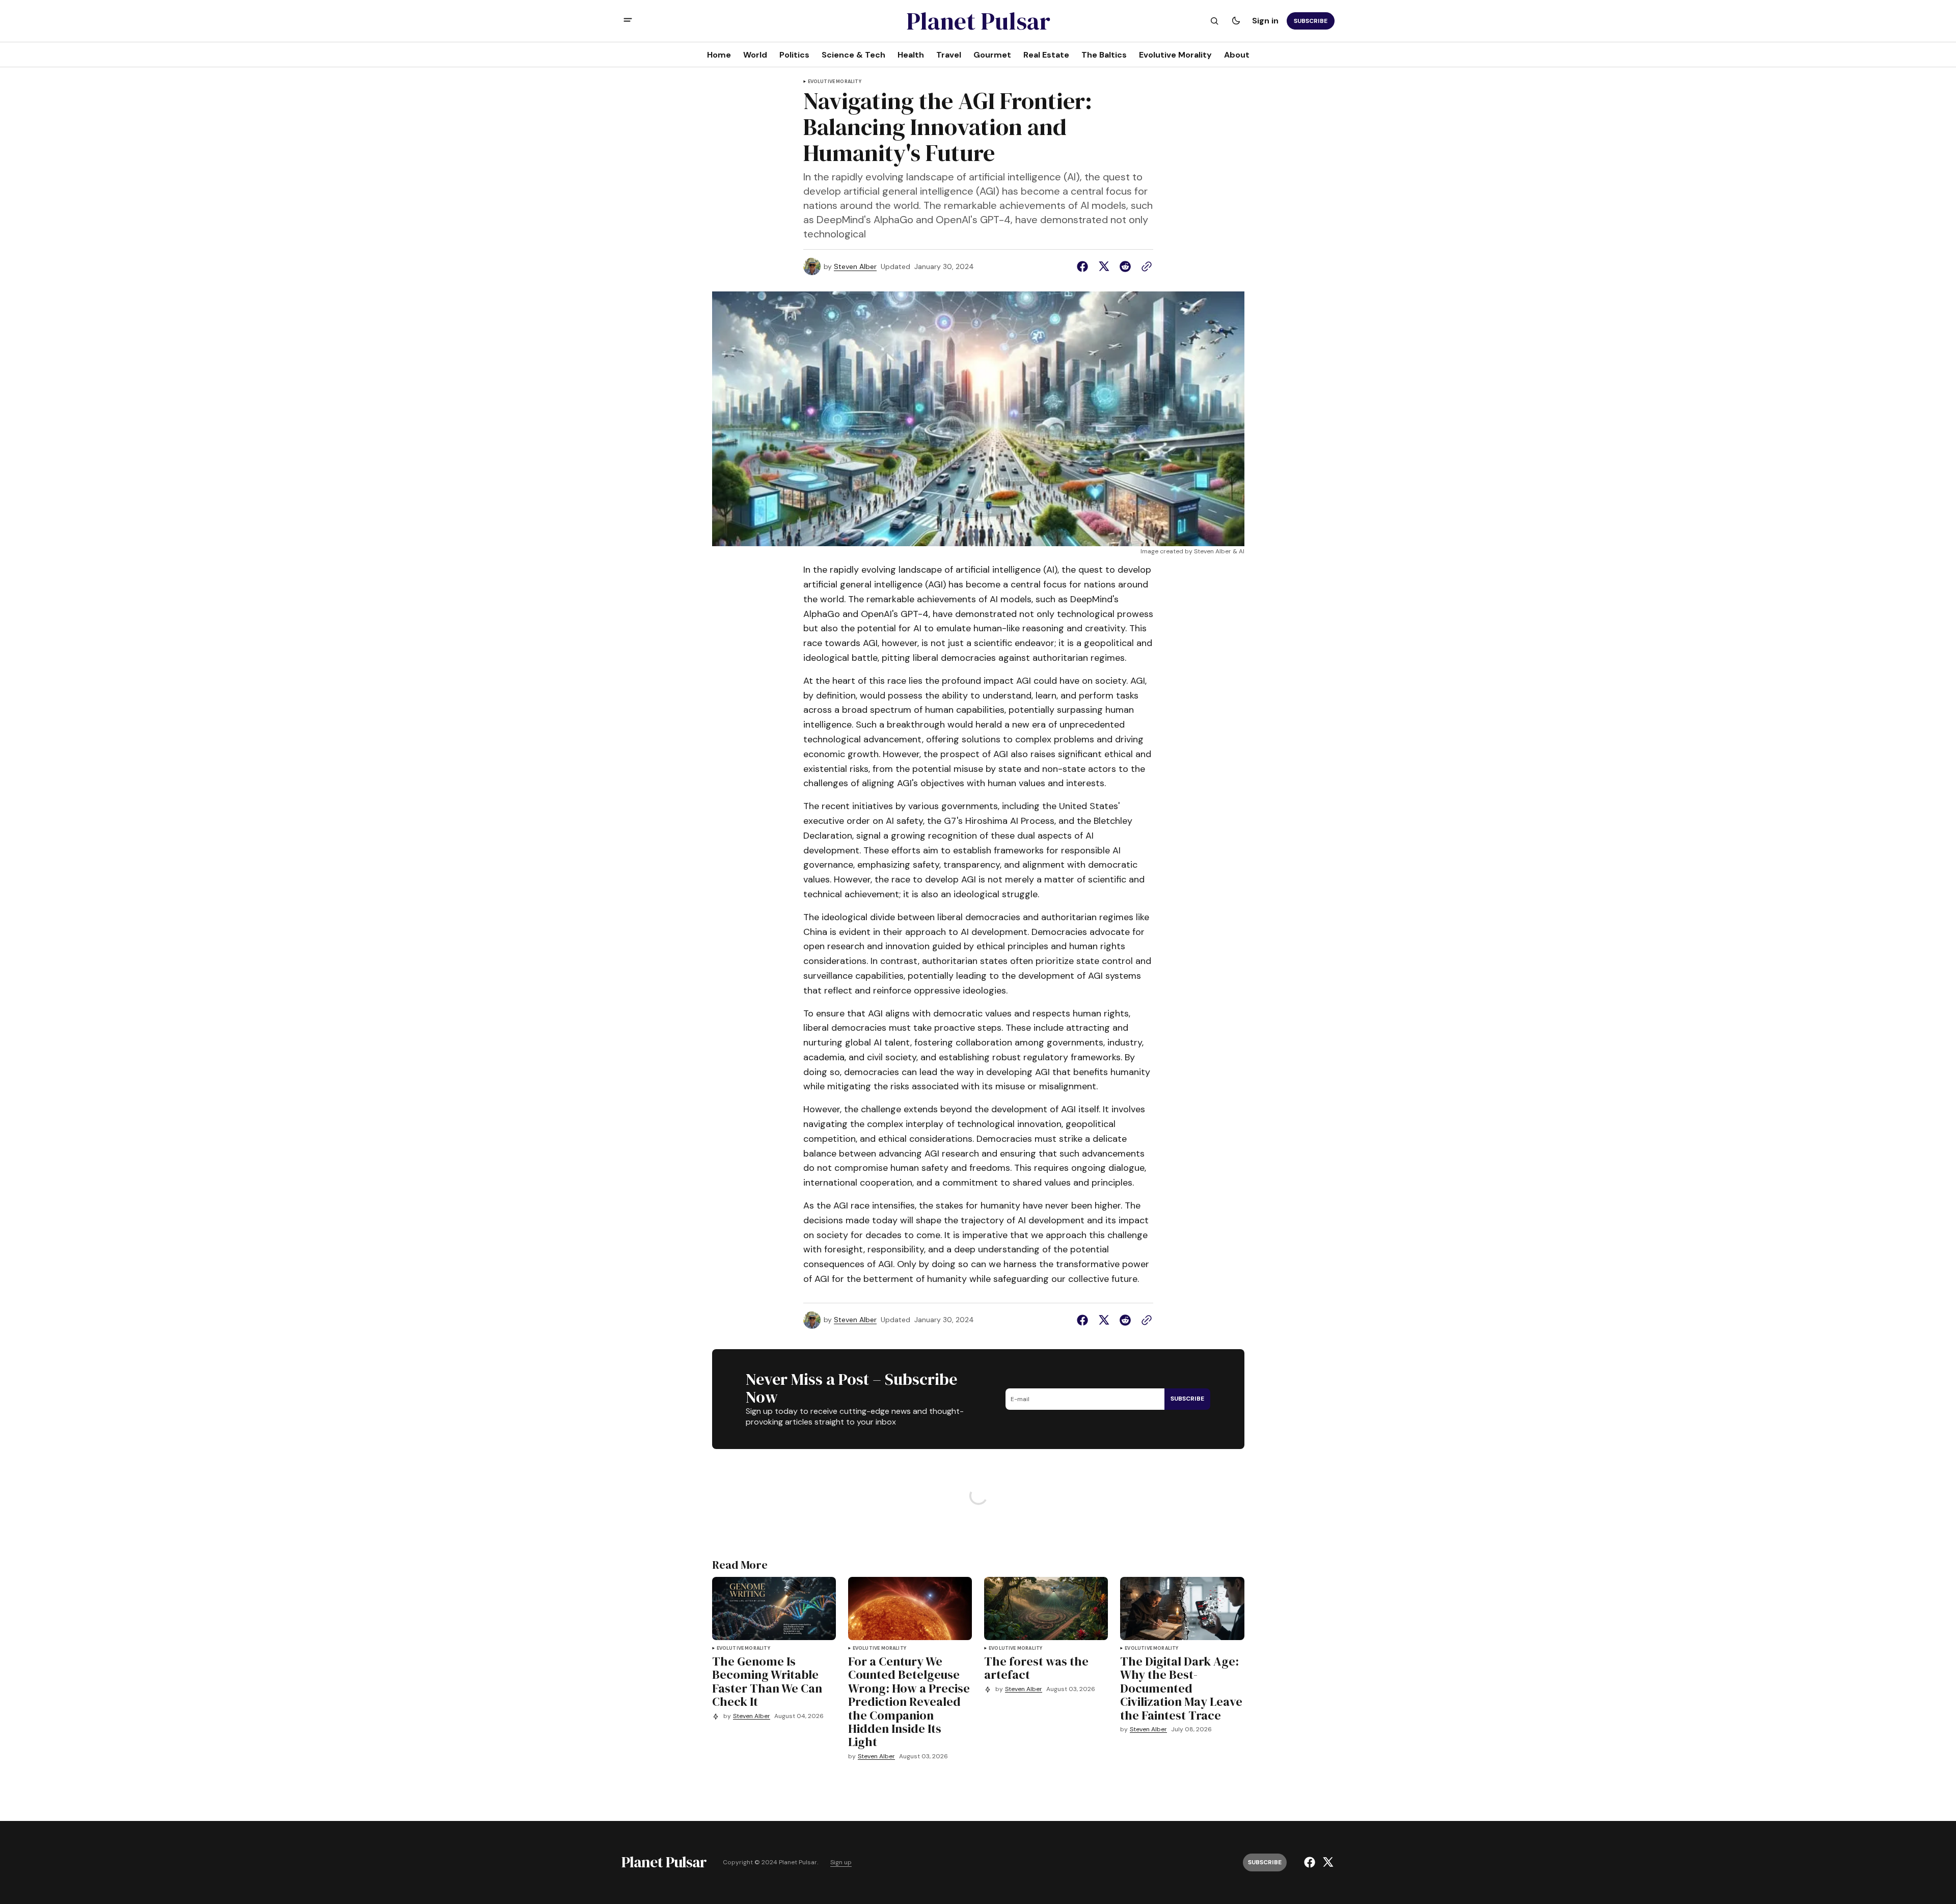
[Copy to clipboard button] (1145, 266)
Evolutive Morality (835, 82)
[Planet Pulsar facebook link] (1311, 1862)
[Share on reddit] (1125, 266)
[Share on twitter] (1104, 266)
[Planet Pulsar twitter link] (1327, 1862)
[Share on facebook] (1084, 266)
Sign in (1265, 21)
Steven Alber (855, 267)
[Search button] (1214, 21)
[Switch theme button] (1236, 21)
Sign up (841, 1862)
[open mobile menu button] (628, 21)
